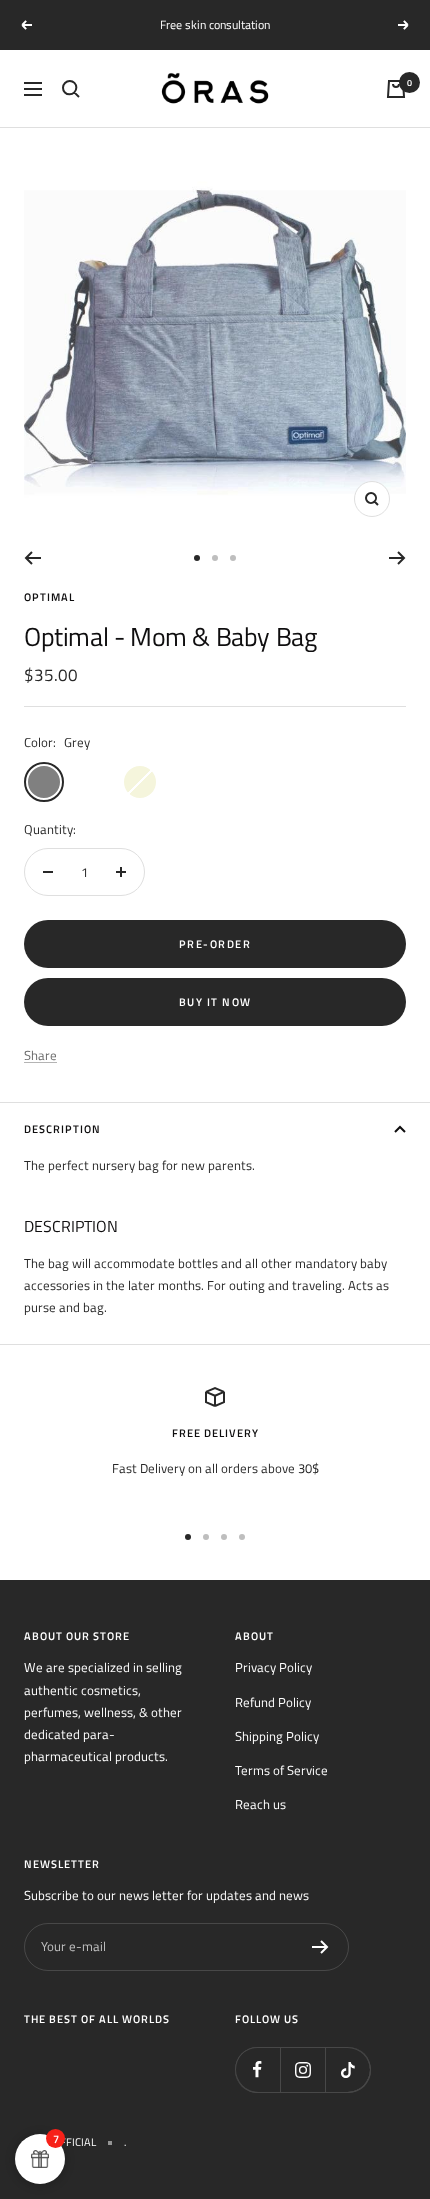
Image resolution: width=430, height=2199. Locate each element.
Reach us (260, 1804)
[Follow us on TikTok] (347, 2069)
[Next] (397, 558)
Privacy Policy (273, 1667)
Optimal (49, 597)
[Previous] (32, 558)
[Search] (71, 89)
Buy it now (215, 1002)
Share (40, 1055)
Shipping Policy (277, 1736)
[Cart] (396, 89)
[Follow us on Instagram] (302, 2069)
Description (62, 1129)
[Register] (320, 1947)
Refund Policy (273, 1702)
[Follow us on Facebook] (257, 2069)
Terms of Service (281, 1770)
